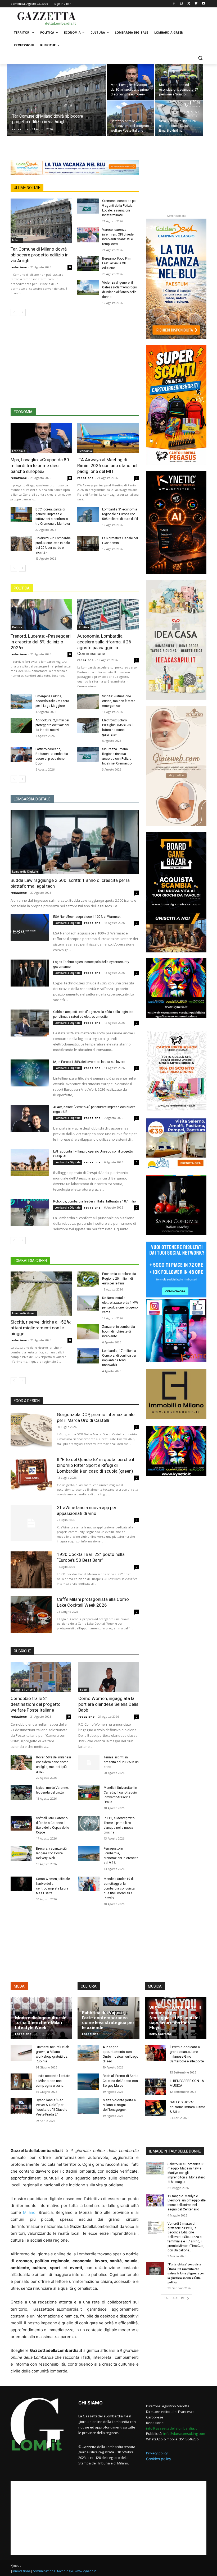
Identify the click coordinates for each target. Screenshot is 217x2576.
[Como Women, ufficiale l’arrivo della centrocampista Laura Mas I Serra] (21, 1884)
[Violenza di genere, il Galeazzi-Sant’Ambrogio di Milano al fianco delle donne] (88, 288)
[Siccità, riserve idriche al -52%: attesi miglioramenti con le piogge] (41, 1294)
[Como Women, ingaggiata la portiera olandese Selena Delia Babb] (108, 1677)
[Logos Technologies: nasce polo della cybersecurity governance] (30, 973)
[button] (200, 58)
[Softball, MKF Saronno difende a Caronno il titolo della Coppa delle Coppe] (21, 1823)
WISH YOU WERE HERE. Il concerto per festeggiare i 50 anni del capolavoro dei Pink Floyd (175, 2018)
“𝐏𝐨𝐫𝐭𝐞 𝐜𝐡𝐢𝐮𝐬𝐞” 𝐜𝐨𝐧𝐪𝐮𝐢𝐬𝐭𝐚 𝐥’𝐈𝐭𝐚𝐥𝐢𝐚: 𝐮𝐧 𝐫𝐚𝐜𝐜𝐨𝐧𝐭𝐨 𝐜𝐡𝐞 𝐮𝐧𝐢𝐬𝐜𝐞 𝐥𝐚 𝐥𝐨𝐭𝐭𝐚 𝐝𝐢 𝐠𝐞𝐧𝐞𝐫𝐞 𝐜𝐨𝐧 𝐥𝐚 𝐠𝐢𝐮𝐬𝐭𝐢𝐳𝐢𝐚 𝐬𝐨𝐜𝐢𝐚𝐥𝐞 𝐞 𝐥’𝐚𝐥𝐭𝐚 (186, 2273)
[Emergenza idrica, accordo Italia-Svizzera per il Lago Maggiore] (21, 701)
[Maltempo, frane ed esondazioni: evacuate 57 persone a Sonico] (179, 82)
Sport (84, 1690)
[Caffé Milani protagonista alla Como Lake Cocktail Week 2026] (31, 1615)
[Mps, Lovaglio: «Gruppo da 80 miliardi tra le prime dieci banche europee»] (130, 82)
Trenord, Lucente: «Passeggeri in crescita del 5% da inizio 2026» (41, 642)
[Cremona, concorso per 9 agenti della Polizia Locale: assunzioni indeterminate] (88, 206)
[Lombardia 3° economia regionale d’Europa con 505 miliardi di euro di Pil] (88, 515)
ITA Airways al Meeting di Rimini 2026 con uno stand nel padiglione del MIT (107, 466)
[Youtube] (203, 4)
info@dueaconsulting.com (184, 2434)
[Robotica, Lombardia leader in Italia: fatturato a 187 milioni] (30, 1213)
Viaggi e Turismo (24, 1690)
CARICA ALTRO (175, 2298)
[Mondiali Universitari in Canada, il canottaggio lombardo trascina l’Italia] (89, 1793)
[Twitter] (189, 4)
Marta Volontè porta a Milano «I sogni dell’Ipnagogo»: (119, 2105)
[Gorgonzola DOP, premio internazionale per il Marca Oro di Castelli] (31, 1430)
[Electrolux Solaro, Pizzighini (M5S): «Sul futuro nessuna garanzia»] (88, 725)
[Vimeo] (196, 4)
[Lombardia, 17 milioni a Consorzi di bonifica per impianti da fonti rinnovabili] (88, 1356)
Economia (19, 451)
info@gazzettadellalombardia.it (171, 2428)
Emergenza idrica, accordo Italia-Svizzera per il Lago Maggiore (52, 701)
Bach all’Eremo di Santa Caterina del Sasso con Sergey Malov (121, 2080)
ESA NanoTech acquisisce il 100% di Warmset (87, 917)
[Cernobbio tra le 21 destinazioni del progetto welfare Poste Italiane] (130, 118)
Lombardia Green (24, 1313)
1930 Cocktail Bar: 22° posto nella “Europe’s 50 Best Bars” (91, 1557)
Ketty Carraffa (160, 2034)
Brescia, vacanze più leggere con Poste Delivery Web (51, 1853)
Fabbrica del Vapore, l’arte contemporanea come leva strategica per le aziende (108, 2020)
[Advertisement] (144, 18)
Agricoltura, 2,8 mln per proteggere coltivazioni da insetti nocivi (52, 725)
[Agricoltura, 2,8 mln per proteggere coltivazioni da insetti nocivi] (21, 725)
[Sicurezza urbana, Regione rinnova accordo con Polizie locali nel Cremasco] (88, 754)
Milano (17, 240)
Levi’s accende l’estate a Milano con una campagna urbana (53, 2080)
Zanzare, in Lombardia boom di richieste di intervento (119, 1331)
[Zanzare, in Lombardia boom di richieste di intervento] (88, 1332)
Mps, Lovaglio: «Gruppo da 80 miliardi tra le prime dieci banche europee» (40, 466)
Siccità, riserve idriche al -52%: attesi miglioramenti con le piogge (41, 1328)
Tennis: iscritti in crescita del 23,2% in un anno (121, 1762)
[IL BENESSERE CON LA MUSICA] (156, 2087)
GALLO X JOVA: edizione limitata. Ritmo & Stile (187, 2107)
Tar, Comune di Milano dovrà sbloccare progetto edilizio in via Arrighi (40, 255)
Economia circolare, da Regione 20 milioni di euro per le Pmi (119, 1279)
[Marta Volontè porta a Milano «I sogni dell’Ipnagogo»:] (88, 2106)
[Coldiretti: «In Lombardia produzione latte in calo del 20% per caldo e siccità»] (21, 543)
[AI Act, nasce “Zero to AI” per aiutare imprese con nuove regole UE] (30, 1118)
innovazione (22, 2571)
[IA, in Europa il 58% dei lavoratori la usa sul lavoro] (30, 1073)
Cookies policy (159, 2459)
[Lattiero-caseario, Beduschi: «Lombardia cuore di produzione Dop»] (21, 754)
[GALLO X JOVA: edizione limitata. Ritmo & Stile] (156, 2108)
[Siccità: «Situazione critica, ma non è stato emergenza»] (88, 701)
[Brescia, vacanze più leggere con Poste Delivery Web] (21, 1854)
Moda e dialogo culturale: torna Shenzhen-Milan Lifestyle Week (41, 2023)
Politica (17, 627)
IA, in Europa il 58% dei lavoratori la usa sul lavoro (89, 1062)
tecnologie (65, 2571)
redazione (20, 129)
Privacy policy (157, 2453)
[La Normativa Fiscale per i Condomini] (88, 543)
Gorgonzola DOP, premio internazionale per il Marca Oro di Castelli (96, 1417)
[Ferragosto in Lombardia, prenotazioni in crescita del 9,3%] (89, 1854)
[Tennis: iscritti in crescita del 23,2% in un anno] (89, 1762)
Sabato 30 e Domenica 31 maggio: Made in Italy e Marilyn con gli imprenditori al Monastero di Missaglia (186, 2173)
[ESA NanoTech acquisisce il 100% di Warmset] (30, 928)
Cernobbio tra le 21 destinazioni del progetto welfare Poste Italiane (36, 1704)
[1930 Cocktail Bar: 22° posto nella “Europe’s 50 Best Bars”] (31, 1570)
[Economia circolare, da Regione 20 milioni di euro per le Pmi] (88, 1279)
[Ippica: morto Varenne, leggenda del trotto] (21, 1793)
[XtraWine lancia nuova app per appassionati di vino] (31, 1523)
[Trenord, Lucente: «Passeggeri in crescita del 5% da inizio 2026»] (41, 614)
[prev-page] (14, 312)
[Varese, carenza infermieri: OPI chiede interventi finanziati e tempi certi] (88, 235)
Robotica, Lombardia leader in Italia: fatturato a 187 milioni (96, 1201)
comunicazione (44, 2571)
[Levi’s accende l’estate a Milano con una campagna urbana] (21, 2082)
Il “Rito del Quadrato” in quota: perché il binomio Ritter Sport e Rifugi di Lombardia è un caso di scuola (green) (96, 1465)
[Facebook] (174, 4)
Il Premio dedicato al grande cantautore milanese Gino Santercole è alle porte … (187, 2057)
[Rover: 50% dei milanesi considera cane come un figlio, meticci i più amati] (21, 1762)
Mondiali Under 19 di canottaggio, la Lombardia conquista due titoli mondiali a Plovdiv (119, 1888)
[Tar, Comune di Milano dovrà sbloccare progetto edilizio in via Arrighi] (56, 107)
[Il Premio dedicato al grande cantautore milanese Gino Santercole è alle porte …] (156, 2053)
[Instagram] (181, 4)
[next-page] (22, 312)
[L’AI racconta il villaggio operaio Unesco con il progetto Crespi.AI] (30, 1163)
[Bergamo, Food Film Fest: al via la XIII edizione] (88, 264)
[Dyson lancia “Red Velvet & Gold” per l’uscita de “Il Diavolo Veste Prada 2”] (21, 2106)
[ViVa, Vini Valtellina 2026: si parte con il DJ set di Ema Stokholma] (179, 118)
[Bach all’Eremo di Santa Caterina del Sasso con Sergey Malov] (88, 2082)
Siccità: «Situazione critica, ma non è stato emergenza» (119, 701)
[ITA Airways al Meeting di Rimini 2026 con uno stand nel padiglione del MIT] (108, 438)
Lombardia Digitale (25, 872)
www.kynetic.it (85, 2571)
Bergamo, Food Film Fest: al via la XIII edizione (117, 263)
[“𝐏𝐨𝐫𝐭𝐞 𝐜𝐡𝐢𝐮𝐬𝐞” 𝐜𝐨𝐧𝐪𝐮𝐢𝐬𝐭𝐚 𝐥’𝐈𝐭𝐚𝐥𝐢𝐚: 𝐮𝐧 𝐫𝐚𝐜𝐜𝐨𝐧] (155, 2269)
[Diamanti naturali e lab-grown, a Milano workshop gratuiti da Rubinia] (21, 2053)
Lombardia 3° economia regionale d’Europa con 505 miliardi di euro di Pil (120, 514)
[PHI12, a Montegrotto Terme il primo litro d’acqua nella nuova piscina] (89, 1823)
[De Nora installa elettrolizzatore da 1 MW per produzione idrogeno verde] (88, 1303)
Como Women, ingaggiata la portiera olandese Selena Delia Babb (108, 1704)
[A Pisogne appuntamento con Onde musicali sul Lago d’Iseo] (88, 2053)
